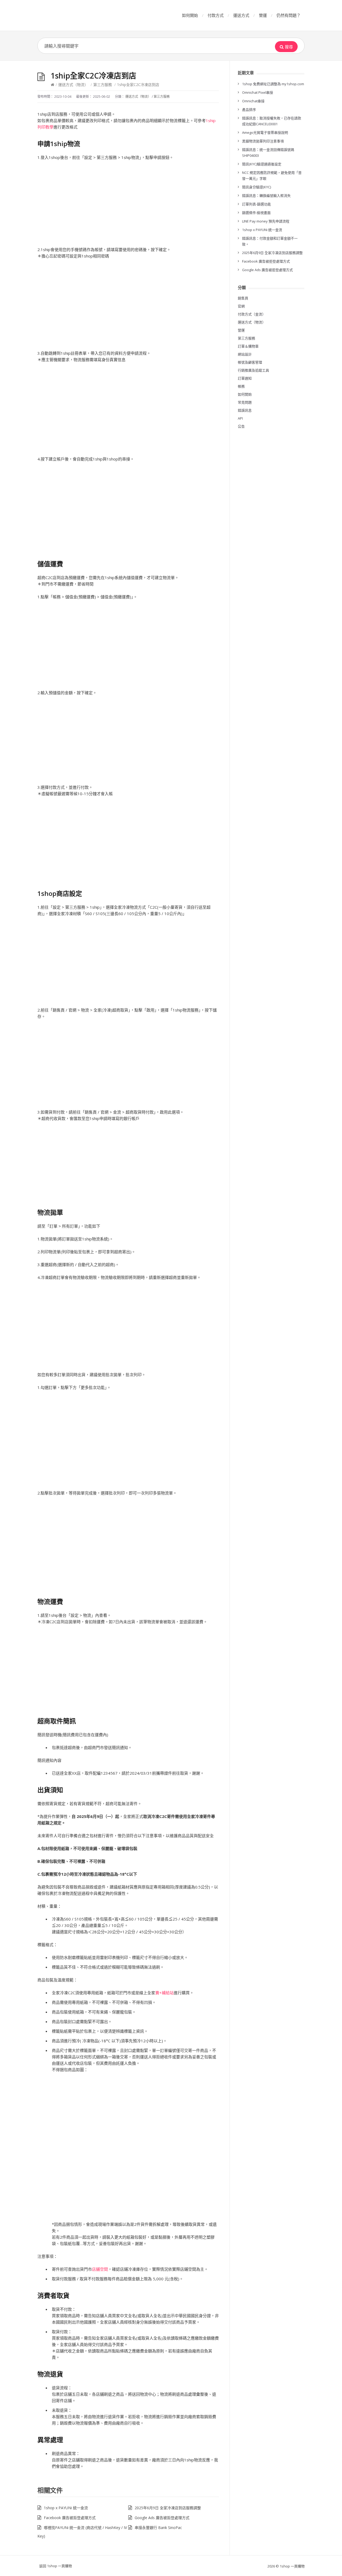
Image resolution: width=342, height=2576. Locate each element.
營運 (263, 15)
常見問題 (245, 402)
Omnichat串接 (253, 101)
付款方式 (216, 15)
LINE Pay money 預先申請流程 (266, 221)
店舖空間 (100, 2269)
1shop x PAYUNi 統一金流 (66, 2508)
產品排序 (249, 110)
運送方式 (241, 15)
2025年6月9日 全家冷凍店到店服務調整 (168, 2508)
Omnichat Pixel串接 (258, 92)
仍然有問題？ (289, 15)
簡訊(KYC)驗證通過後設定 (262, 164)
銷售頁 (243, 298)
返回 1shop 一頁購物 (56, 2566)
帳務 (241, 386)
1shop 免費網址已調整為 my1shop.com (273, 84)
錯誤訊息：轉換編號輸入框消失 (266, 196)
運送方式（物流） (73, 85)
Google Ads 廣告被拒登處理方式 (162, 2518)
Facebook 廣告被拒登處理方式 (70, 2518)
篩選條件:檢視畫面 (256, 213)
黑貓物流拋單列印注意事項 (263, 141)
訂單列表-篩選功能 (256, 204)
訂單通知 (245, 378)
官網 (241, 306)
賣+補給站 (164, 1993)
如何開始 (190, 15)
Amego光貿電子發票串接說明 (265, 132)
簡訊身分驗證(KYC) (256, 187)
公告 (241, 426)
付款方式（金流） (252, 314)
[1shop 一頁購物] (77, 15)
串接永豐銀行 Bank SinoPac (158, 2528)
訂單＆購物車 (248, 346)
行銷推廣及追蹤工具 (253, 370)
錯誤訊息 (245, 410)
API (240, 418)
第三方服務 (103, 85)
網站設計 (245, 354)
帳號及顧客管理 (250, 362)
